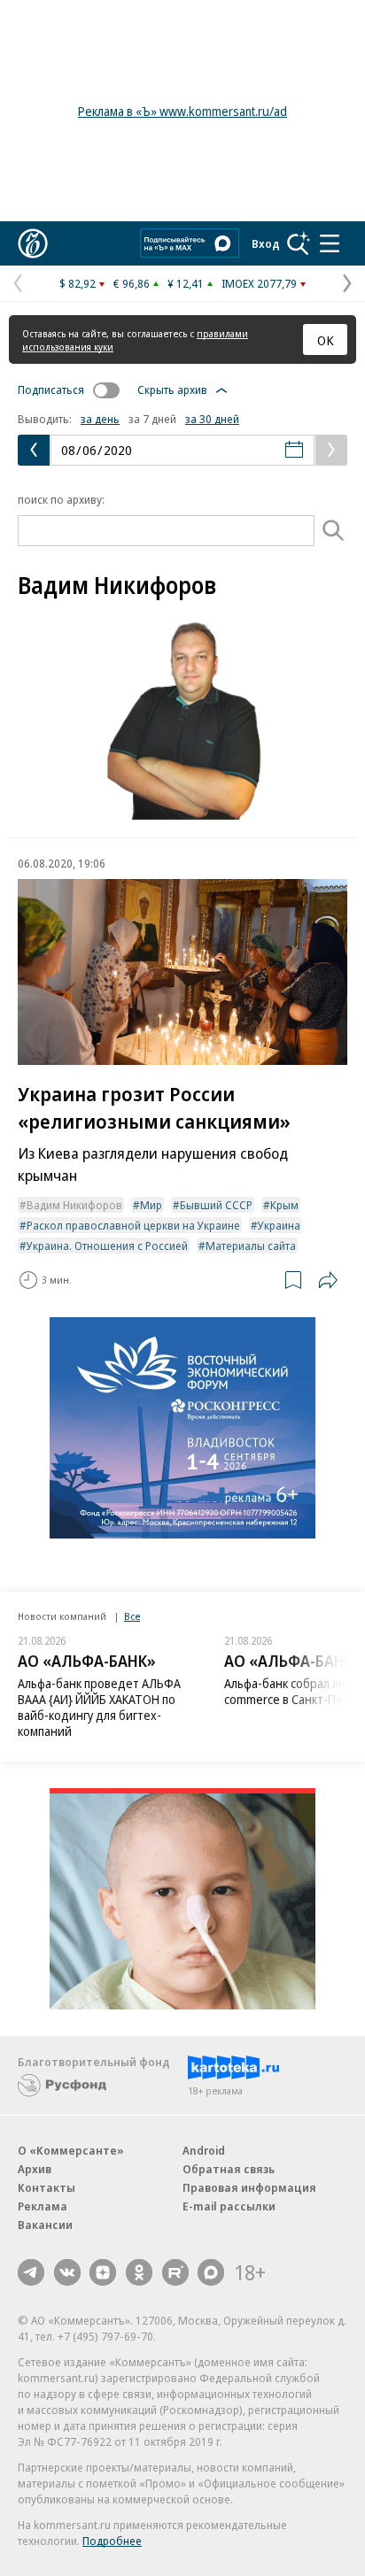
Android (204, 2150)
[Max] (211, 2272)
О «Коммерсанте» (71, 2150)
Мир (151, 1205)
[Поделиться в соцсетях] (328, 1280)
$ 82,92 (78, 283)
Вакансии (45, 2225)
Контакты (47, 2187)
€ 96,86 (132, 283)
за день (100, 419)
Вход (266, 243)
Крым (284, 1205)
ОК (326, 340)
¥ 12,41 (186, 283)
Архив (35, 2169)
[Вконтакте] (67, 2272)
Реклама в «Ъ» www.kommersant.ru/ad (182, 111)
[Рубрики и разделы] (330, 243)
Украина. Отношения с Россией (107, 1246)
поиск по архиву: (61, 499)
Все (132, 1616)
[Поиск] (299, 243)
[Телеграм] (31, 2272)
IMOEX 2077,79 (259, 283)
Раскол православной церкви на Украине (133, 1225)
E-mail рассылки (229, 2206)
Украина (279, 1225)
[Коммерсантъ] (33, 243)
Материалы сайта (251, 1246)
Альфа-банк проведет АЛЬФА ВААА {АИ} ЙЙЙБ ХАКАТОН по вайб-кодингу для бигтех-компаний (99, 1707)
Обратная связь (229, 2169)
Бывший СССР (216, 1205)
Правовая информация (249, 2187)
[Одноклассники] (139, 2272)
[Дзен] (103, 2272)
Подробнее (112, 2541)
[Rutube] (175, 2272)
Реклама (43, 2206)
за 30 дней (212, 419)
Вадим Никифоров (74, 1205)
